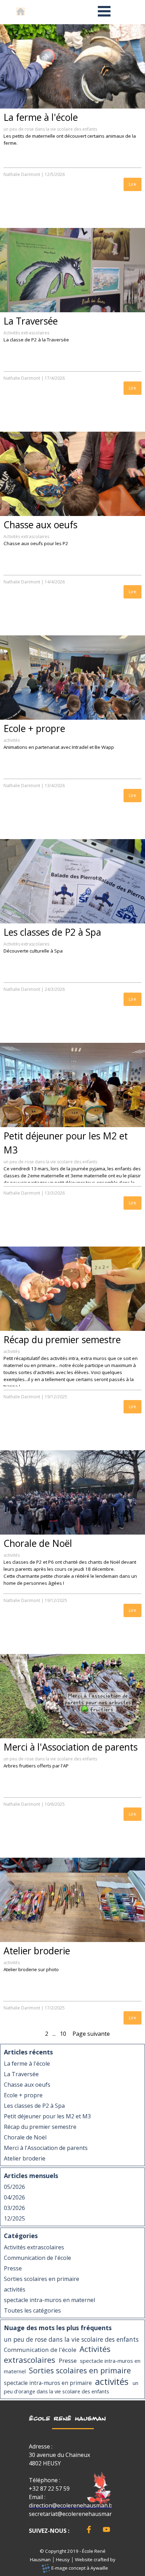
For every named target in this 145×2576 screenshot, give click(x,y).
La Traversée (31, 321)
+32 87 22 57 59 (49, 2489)
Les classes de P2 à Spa (52, 932)
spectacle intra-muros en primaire (48, 2383)
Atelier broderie (37, 1951)
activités (12, 740)
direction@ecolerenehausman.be (72, 2505)
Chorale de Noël (38, 1543)
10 (63, 2034)
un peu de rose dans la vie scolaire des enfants (50, 129)
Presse (13, 2268)
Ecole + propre (34, 728)
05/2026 (14, 2187)
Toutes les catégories (32, 2310)
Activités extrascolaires (26, 333)
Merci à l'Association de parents (71, 1747)
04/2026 (14, 2197)
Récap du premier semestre (62, 1340)
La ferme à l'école (41, 117)
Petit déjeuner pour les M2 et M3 (47, 2116)
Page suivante (91, 2034)
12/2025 (14, 2218)
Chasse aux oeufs (40, 525)
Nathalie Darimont (22, 174)
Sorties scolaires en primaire (42, 2279)
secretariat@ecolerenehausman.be (75, 2514)
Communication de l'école (37, 2258)
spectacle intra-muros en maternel (49, 2300)
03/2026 (14, 2208)
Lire (133, 184)
